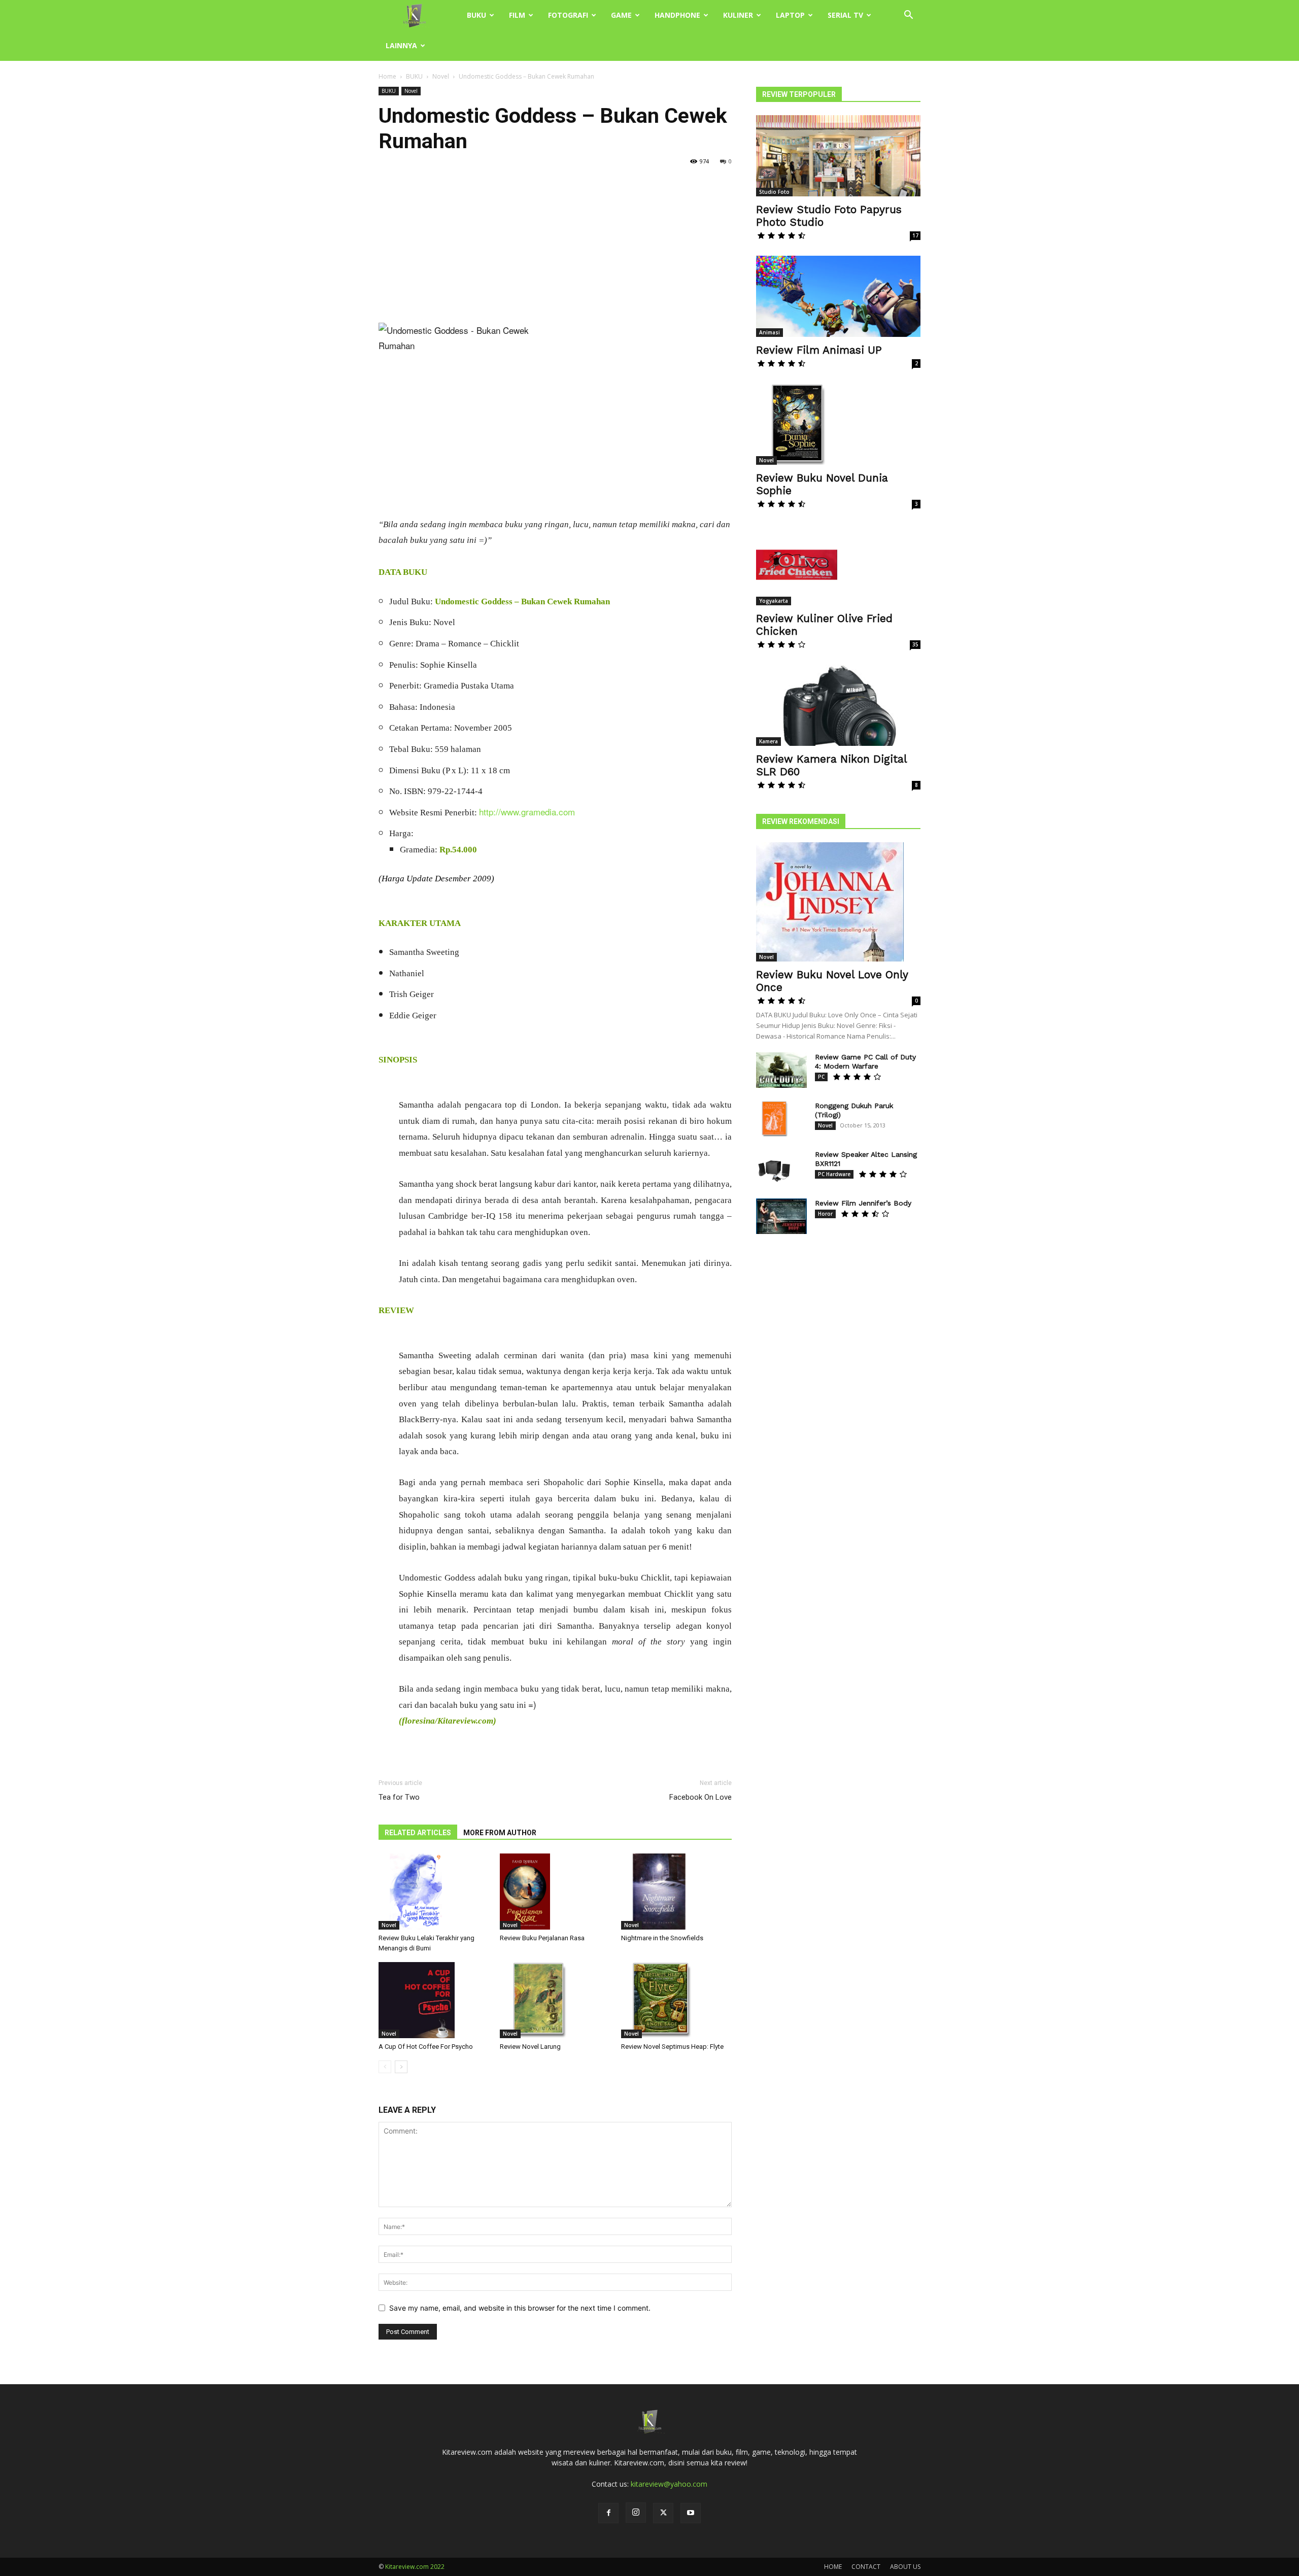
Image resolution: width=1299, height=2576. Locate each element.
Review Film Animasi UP (819, 350)
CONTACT (866, 2567)
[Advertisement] (555, 248)
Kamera (768, 741)
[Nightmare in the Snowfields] (676, 1892)
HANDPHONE (677, 15)
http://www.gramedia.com (527, 812)
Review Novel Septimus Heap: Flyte (672, 2047)
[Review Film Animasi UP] (838, 296)
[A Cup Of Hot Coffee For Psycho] (434, 2000)
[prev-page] (385, 2067)
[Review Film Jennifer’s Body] (781, 1216)
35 (915, 644)
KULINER (738, 15)
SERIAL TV (845, 15)
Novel (441, 76)
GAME (621, 15)
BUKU (476, 15)
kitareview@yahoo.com (669, 2484)
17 (915, 235)
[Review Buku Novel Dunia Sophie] (838, 424)
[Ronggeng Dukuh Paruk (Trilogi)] (774, 1119)
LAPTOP (790, 15)
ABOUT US (905, 2567)
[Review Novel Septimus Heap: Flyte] (676, 2000)
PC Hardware (834, 1174)
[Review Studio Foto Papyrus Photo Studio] (838, 156)
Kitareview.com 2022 (415, 2567)
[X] (663, 2513)
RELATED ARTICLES (418, 1833)
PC (821, 1077)
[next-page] (401, 2067)
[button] (908, 16)
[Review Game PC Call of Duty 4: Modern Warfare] (781, 1070)
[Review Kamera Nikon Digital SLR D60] (838, 705)
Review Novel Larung (530, 2047)
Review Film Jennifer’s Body (863, 1203)
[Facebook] (608, 2513)
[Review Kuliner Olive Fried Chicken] (838, 565)
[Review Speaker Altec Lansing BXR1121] (774, 1167)
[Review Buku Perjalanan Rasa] (555, 1892)
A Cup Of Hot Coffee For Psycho (426, 2047)
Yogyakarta (774, 601)
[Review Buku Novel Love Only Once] (838, 902)
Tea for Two (399, 1797)
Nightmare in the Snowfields (662, 1938)
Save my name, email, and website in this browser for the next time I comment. (520, 2308)
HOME (833, 2567)
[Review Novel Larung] (555, 2000)
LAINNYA (401, 45)
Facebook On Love (700, 1797)
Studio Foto (774, 192)
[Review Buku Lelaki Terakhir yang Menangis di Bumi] (434, 1892)
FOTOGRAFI (568, 15)
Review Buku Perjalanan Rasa (542, 1938)
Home (387, 76)
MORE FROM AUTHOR (500, 1833)
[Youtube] (691, 2513)
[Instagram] (636, 2513)
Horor (825, 1214)
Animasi (770, 332)
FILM (517, 15)
